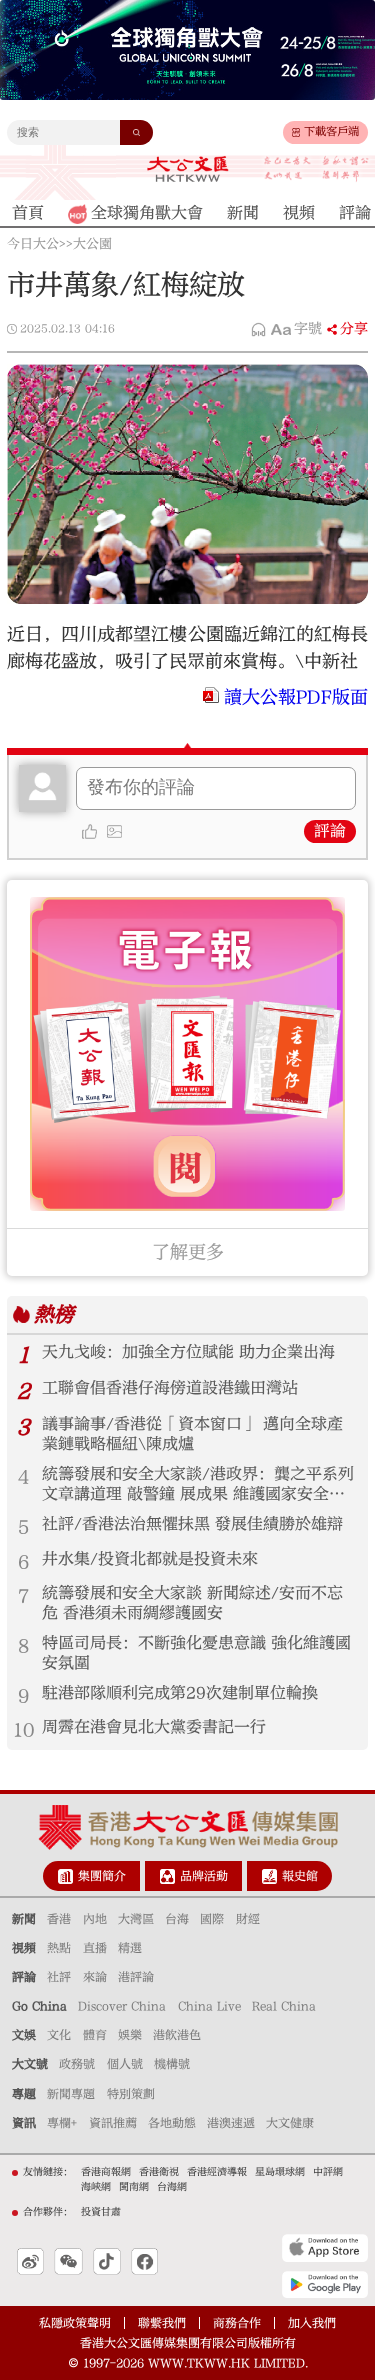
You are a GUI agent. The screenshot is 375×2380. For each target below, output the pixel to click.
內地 (95, 1919)
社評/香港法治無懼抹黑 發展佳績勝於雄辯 (192, 1524)
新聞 (24, 1919)
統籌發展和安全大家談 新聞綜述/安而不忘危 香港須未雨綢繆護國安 (192, 1603)
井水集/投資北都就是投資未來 (150, 1559)
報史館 (300, 1876)
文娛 (24, 2035)
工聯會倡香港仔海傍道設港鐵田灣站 (170, 1388)
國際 (212, 1919)
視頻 (24, 1948)
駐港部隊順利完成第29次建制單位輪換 (180, 1693)
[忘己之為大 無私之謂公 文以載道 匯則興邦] (316, 169)
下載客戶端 (331, 131)
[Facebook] (144, 2261)
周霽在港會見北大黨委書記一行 (154, 1727)
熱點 (59, 1948)
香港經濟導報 (217, 2172)
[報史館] (269, 1876)
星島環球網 (280, 2172)
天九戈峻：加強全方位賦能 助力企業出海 (188, 1352)
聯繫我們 (162, 2323)
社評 (59, 1977)
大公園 (92, 244)
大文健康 (290, 2123)
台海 (177, 1919)
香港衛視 (159, 2172)
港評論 (136, 1977)
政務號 (77, 2064)
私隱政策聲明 (75, 2323)
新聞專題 (71, 2094)
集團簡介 (102, 1876)
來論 (95, 1977)
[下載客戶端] (296, 133)
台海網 (172, 2187)
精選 (130, 1948)
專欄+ (62, 2123)
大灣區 (136, 1919)
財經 (248, 1919)
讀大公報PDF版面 (296, 697)
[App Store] (325, 2247)
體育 (95, 2035)
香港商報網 (106, 2172)
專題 (24, 2094)
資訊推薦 (113, 2123)
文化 (59, 2035)
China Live (209, 2006)
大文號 (30, 2064)
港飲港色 (177, 2035)
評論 (330, 831)
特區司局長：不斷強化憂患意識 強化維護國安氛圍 (196, 1653)
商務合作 (237, 2323)
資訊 (24, 2123)
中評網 (328, 2172)
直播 (95, 1948)
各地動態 (172, 2123)
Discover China (122, 2006)
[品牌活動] (167, 1876)
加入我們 (312, 2323)
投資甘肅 (101, 2212)
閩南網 (134, 2187)
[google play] (325, 2284)
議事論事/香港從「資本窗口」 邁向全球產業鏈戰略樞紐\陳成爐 (192, 1434)
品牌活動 (204, 1876)
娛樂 (130, 2035)
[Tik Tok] (107, 2261)
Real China (284, 2006)
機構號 (172, 2064)
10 (24, 1730)
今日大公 (33, 244)
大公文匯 (187, 169)
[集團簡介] (65, 1876)
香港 (59, 1919)
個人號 (125, 2064)
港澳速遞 (231, 2123)
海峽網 (96, 2187)
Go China (39, 2006)
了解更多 (188, 1252)
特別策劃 (131, 2094)
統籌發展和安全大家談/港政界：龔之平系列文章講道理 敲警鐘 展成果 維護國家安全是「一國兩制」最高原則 (198, 1485)
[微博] (30, 2261)
